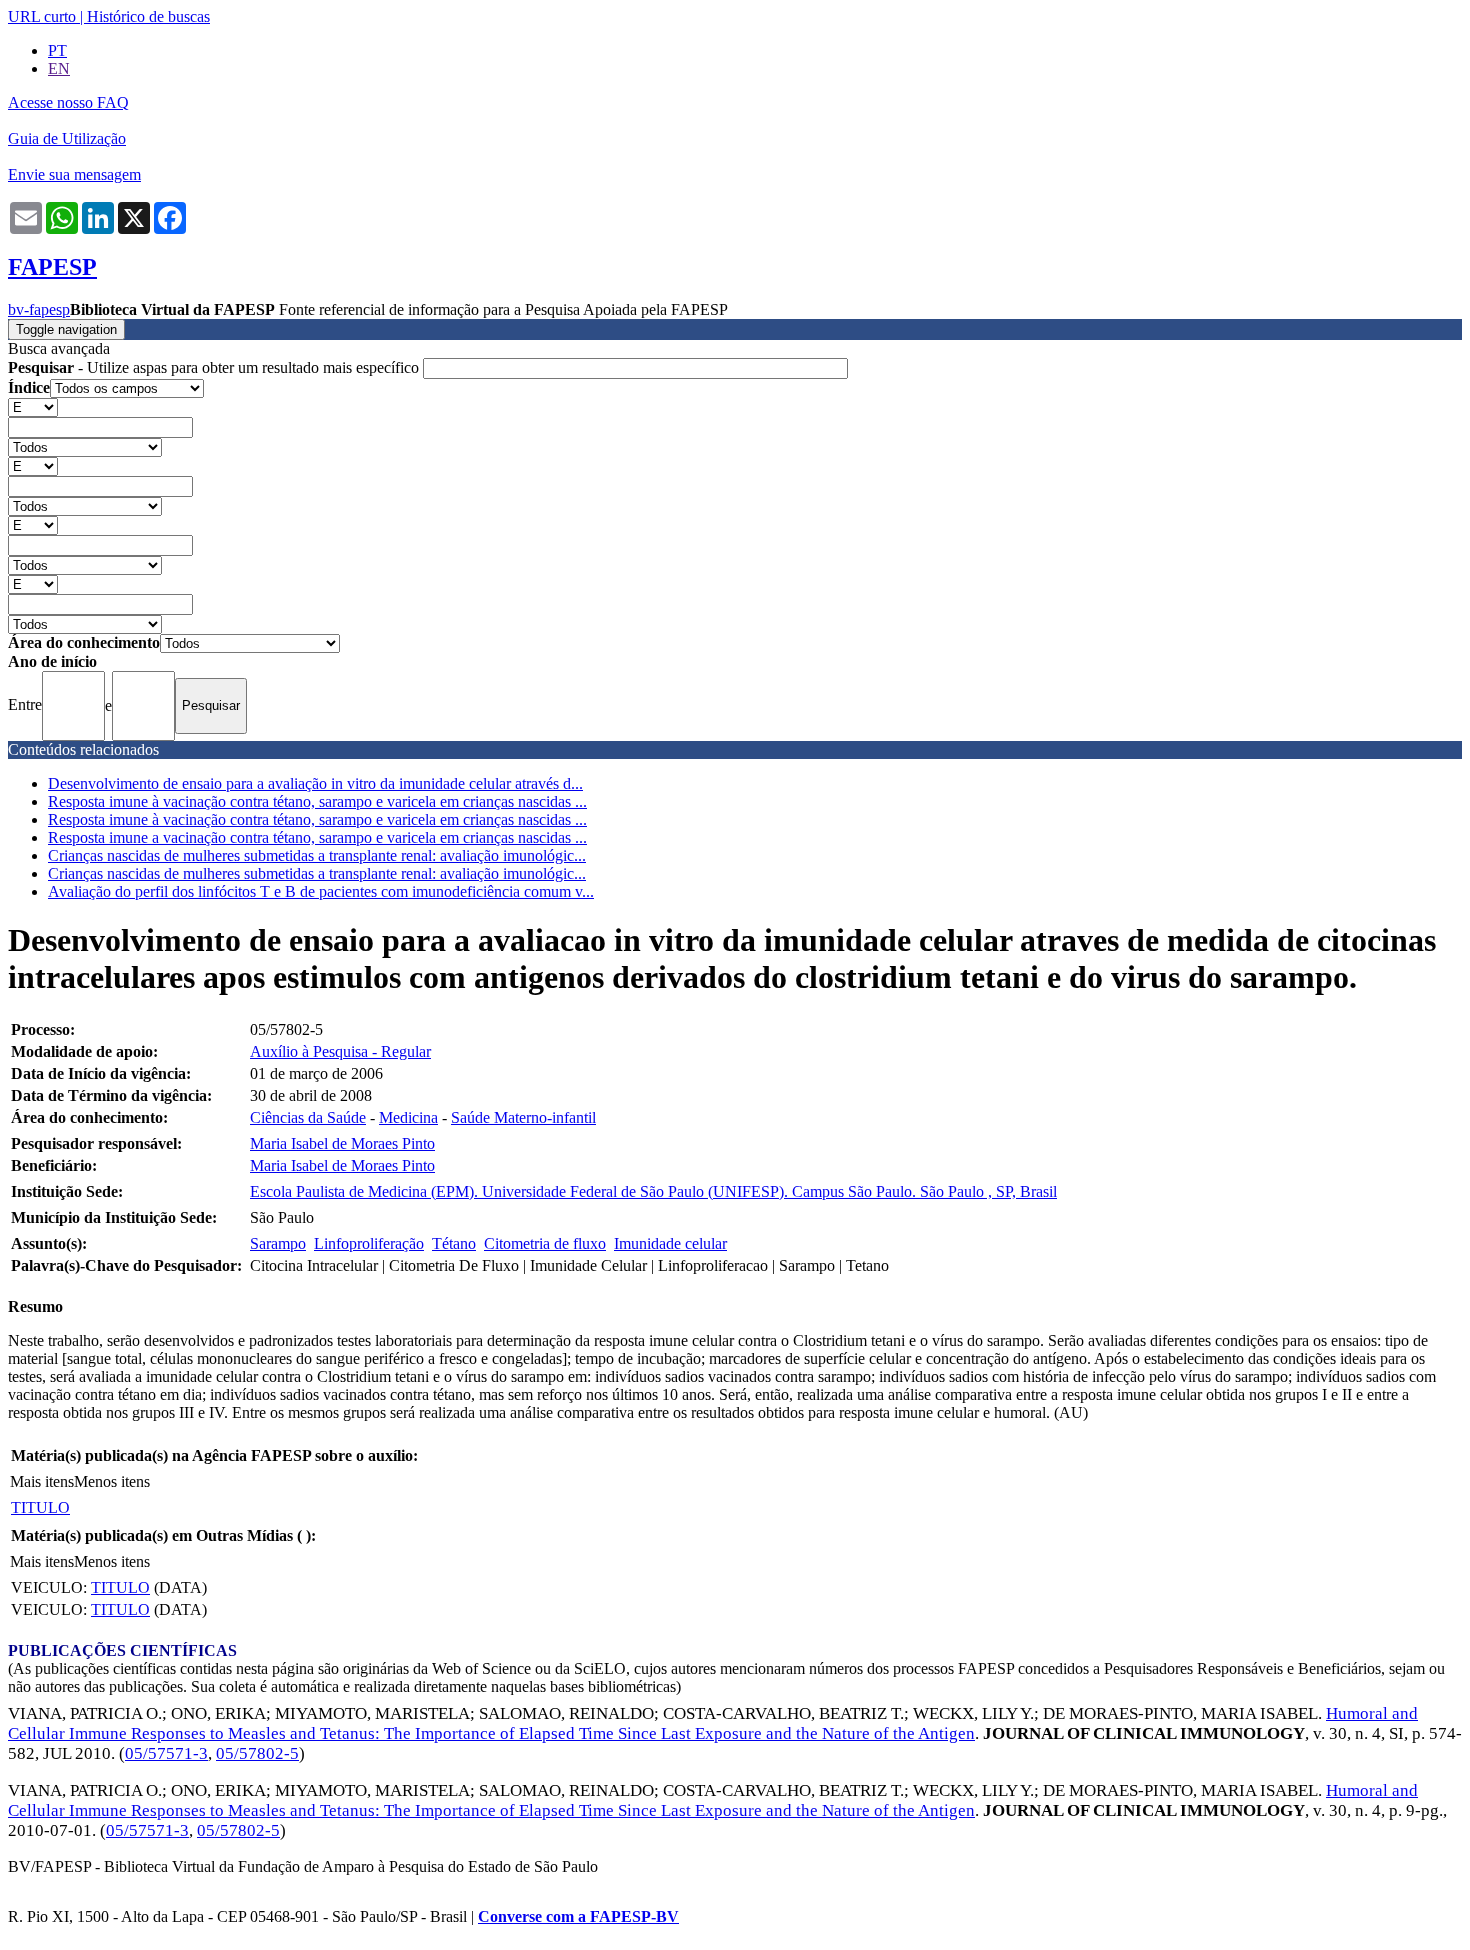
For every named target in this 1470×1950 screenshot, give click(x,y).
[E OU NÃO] (33, 406)
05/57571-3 (166, 1753)
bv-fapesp (39, 309)
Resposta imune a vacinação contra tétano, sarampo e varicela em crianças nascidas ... (317, 837)
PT (57, 50)
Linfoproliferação (369, 1243)
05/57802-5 (257, 1753)
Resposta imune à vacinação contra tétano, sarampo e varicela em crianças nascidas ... (317, 801)
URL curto (42, 16)
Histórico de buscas (148, 16)
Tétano (454, 1243)
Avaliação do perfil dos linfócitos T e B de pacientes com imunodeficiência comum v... (321, 891)
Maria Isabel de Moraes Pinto (342, 1143)
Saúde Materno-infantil (523, 1117)
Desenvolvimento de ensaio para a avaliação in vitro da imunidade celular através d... (315, 783)
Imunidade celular (670, 1243)
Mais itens (42, 1481)
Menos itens (112, 1481)
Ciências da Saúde (308, 1117)
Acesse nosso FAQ (68, 102)
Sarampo (278, 1243)
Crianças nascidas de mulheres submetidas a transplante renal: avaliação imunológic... (317, 855)
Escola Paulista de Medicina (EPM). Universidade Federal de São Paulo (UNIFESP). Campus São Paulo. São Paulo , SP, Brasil (653, 1191)
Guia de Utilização (67, 138)
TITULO (40, 1507)
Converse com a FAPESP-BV (578, 1916)
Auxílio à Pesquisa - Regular (340, 1051)
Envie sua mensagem (74, 174)
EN (59, 68)
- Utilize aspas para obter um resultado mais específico (215, 367)
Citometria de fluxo (545, 1243)
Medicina (408, 1117)
